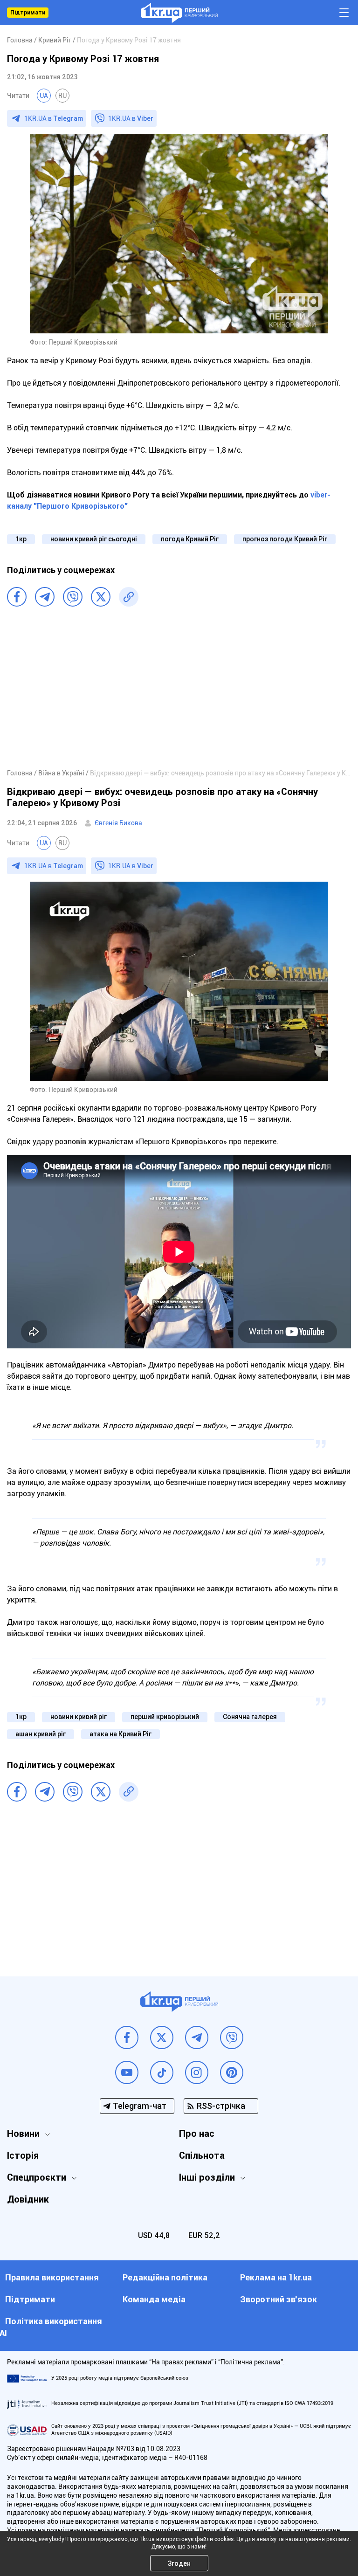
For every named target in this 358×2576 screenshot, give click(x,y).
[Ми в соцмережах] (127, 2037)
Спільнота (202, 2155)
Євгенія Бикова (118, 823)
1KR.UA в (54, 118)
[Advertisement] (179, 693)
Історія (23, 2155)
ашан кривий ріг (41, 1734)
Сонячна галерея (250, 1717)
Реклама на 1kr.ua (276, 2277)
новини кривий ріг (79, 1717)
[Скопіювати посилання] (129, 597)
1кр (21, 539)
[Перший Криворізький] (179, 13)
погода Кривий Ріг (190, 539)
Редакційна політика (165, 2277)
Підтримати (28, 13)
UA (44, 96)
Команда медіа (154, 2299)
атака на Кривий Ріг (120, 1734)
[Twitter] (101, 597)
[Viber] (73, 597)
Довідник (28, 2199)
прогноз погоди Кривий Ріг (285, 539)
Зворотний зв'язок (279, 2299)
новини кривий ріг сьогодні (94, 539)
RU (62, 96)
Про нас (197, 2134)
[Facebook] (17, 597)
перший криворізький (165, 1717)
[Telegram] (45, 597)
